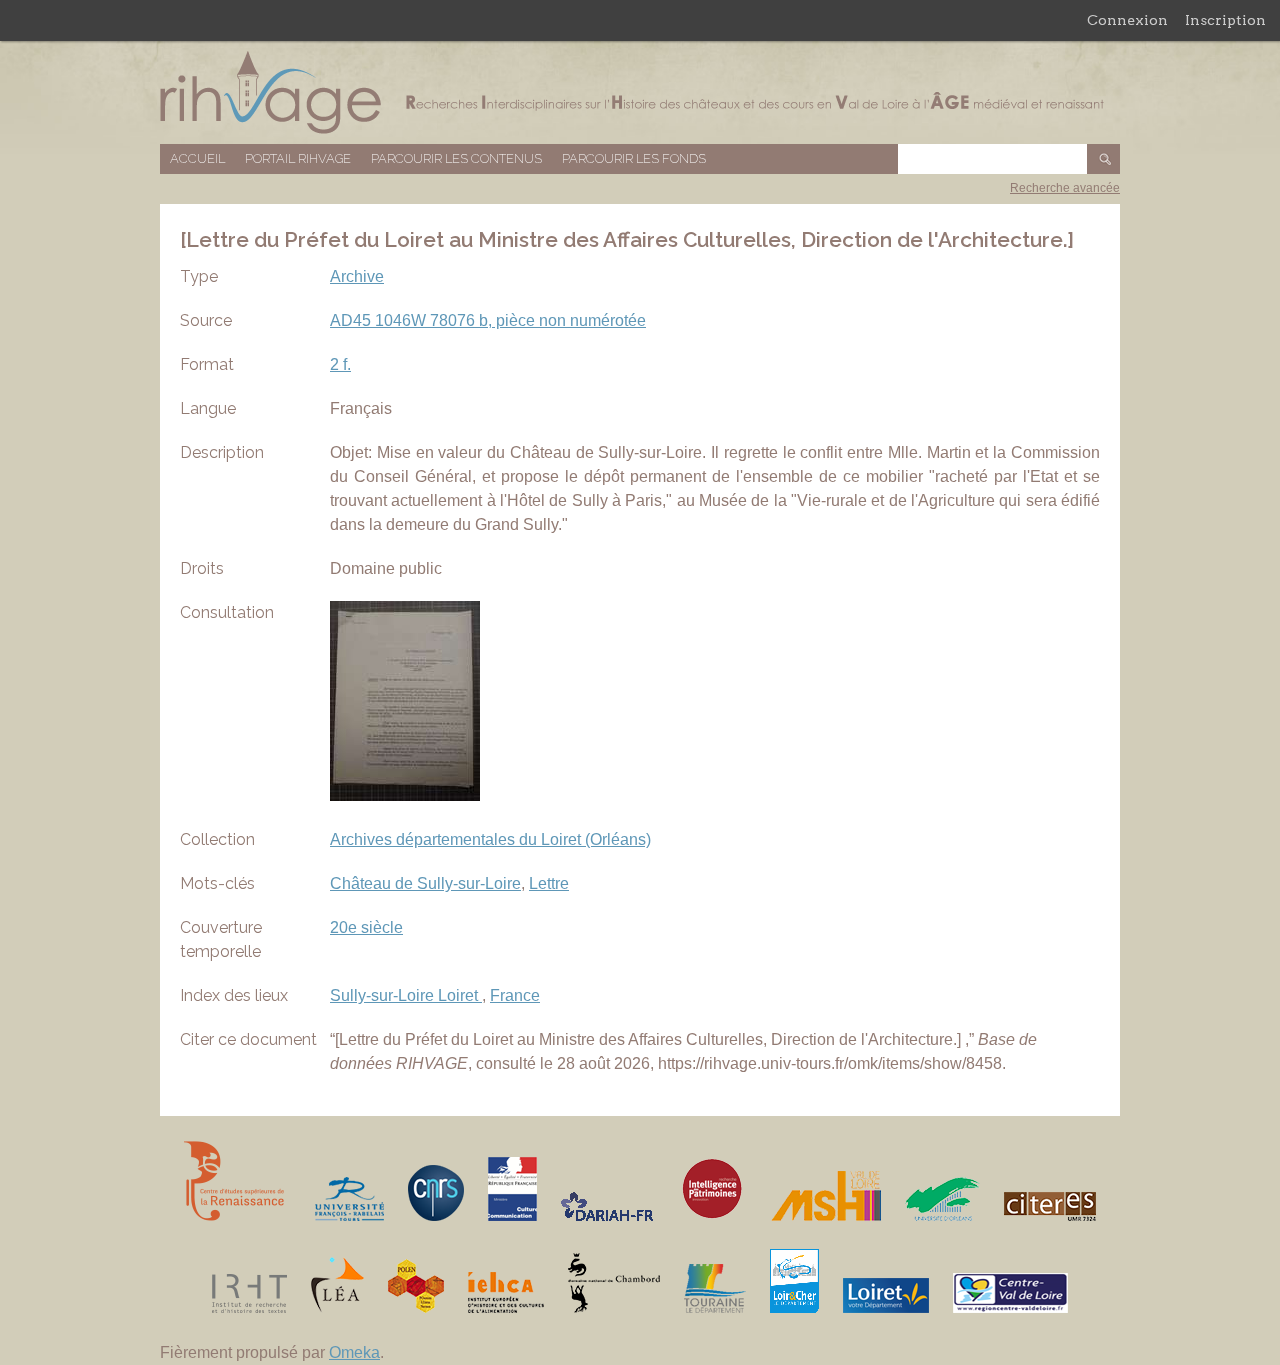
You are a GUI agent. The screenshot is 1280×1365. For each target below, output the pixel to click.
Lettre (549, 883)
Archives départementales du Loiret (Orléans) (490, 839)
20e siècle (366, 927)
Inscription (1225, 20)
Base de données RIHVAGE (640, 92)
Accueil (197, 158)
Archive (357, 276)
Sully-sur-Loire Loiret (406, 995)
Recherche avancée (1065, 188)
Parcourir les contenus (456, 158)
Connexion (1127, 20)
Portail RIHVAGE (298, 158)
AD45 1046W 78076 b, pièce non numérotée (488, 320)
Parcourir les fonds (634, 158)
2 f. (340, 364)
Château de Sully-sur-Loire (425, 883)
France (515, 995)
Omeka (354, 1352)
